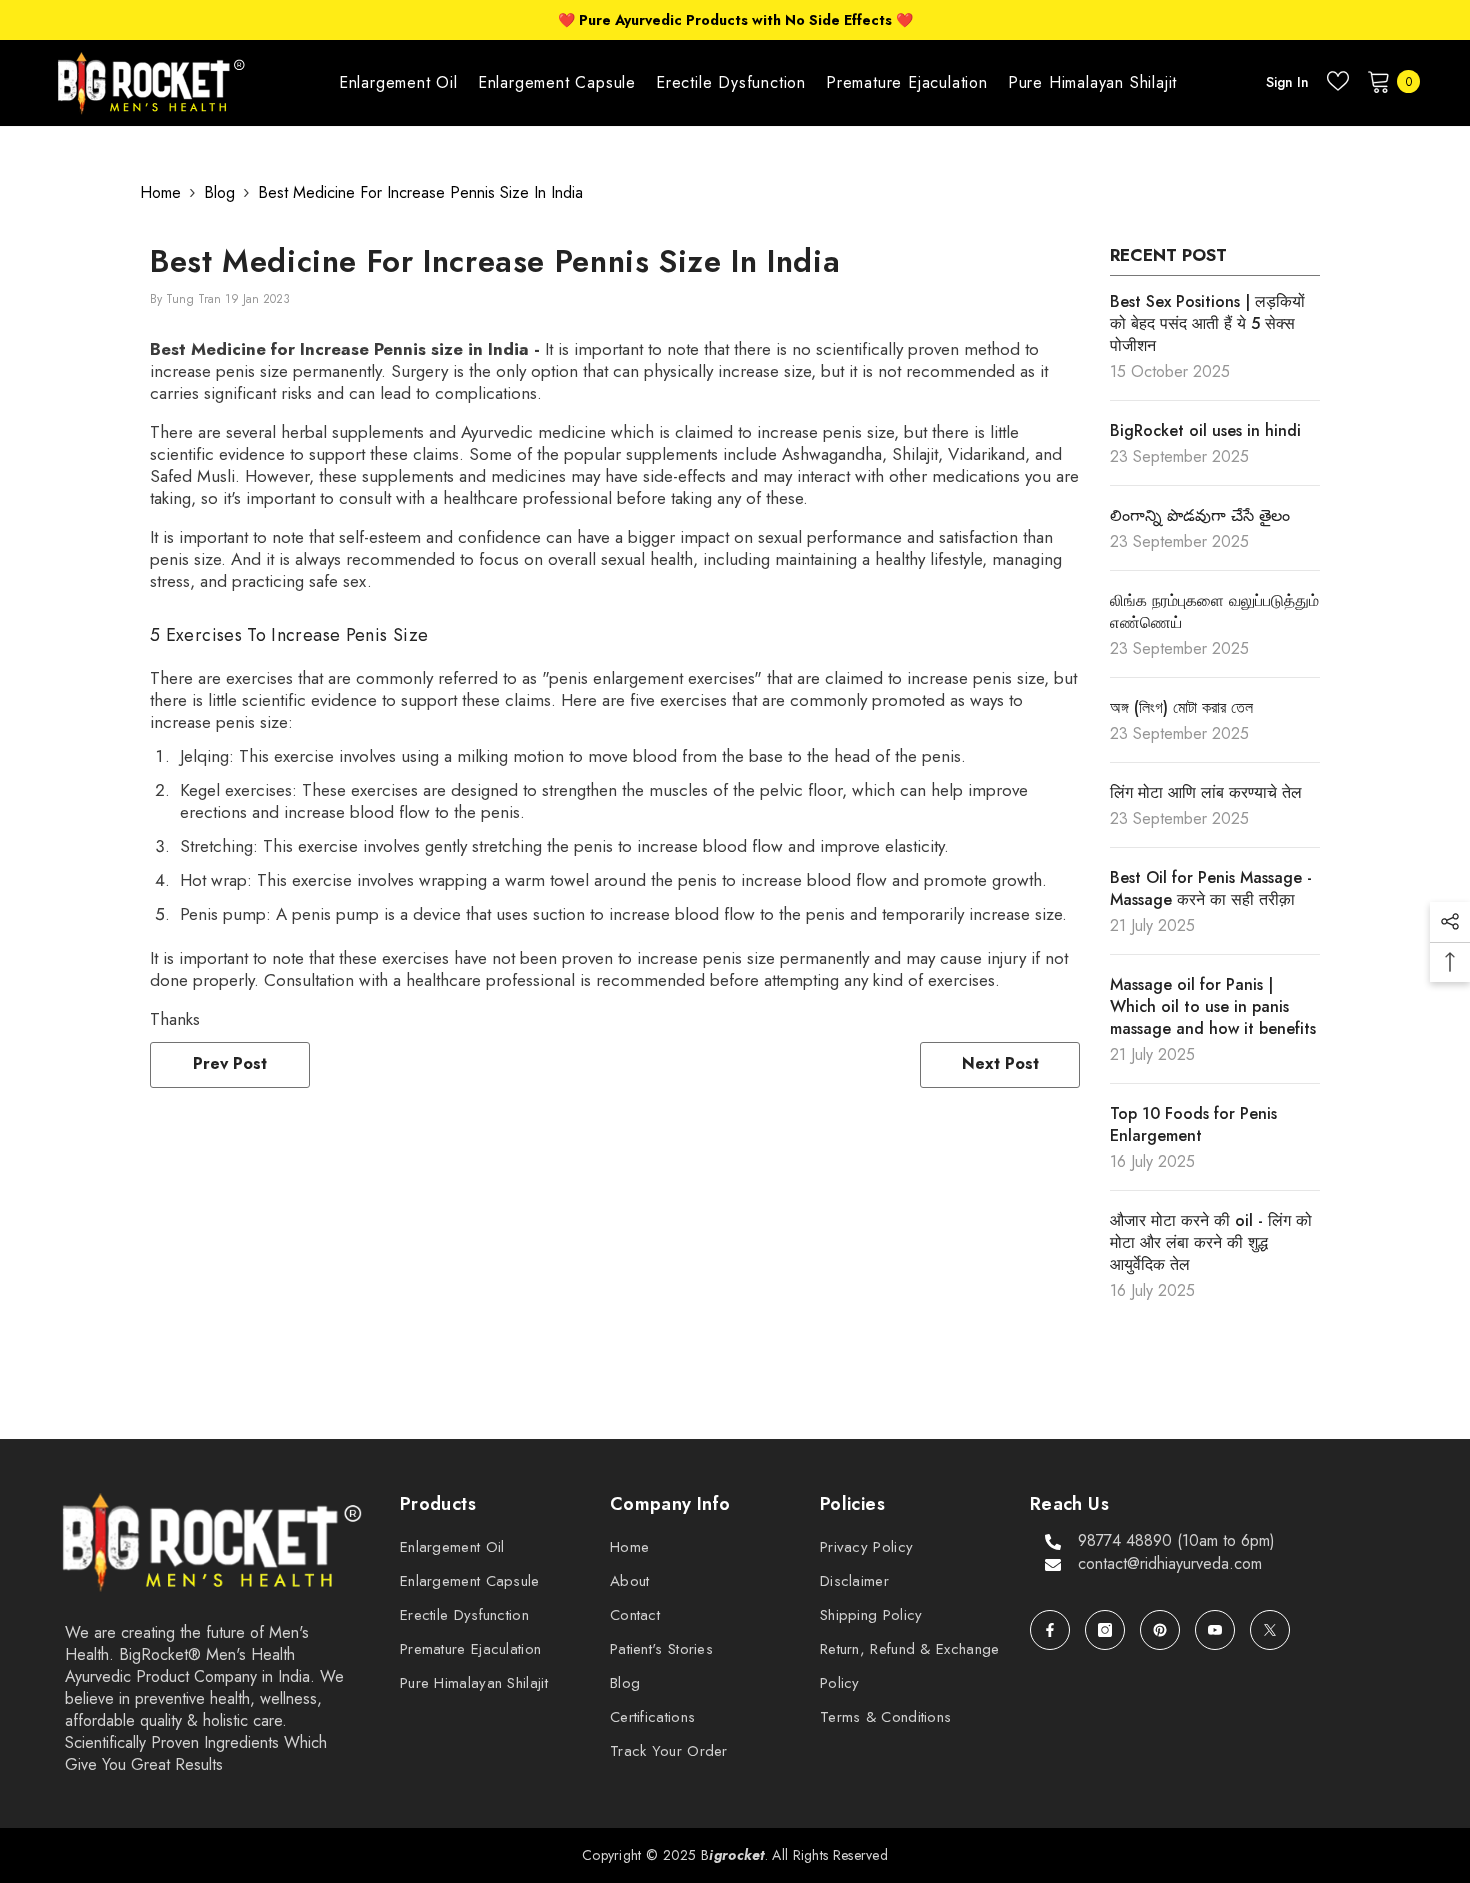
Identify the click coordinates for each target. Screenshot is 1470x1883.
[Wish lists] (1338, 81)
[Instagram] (1105, 1630)
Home (160, 193)
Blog (219, 192)
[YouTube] (1215, 1630)
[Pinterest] (1160, 1630)
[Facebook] (1050, 1630)
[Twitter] (1270, 1630)
